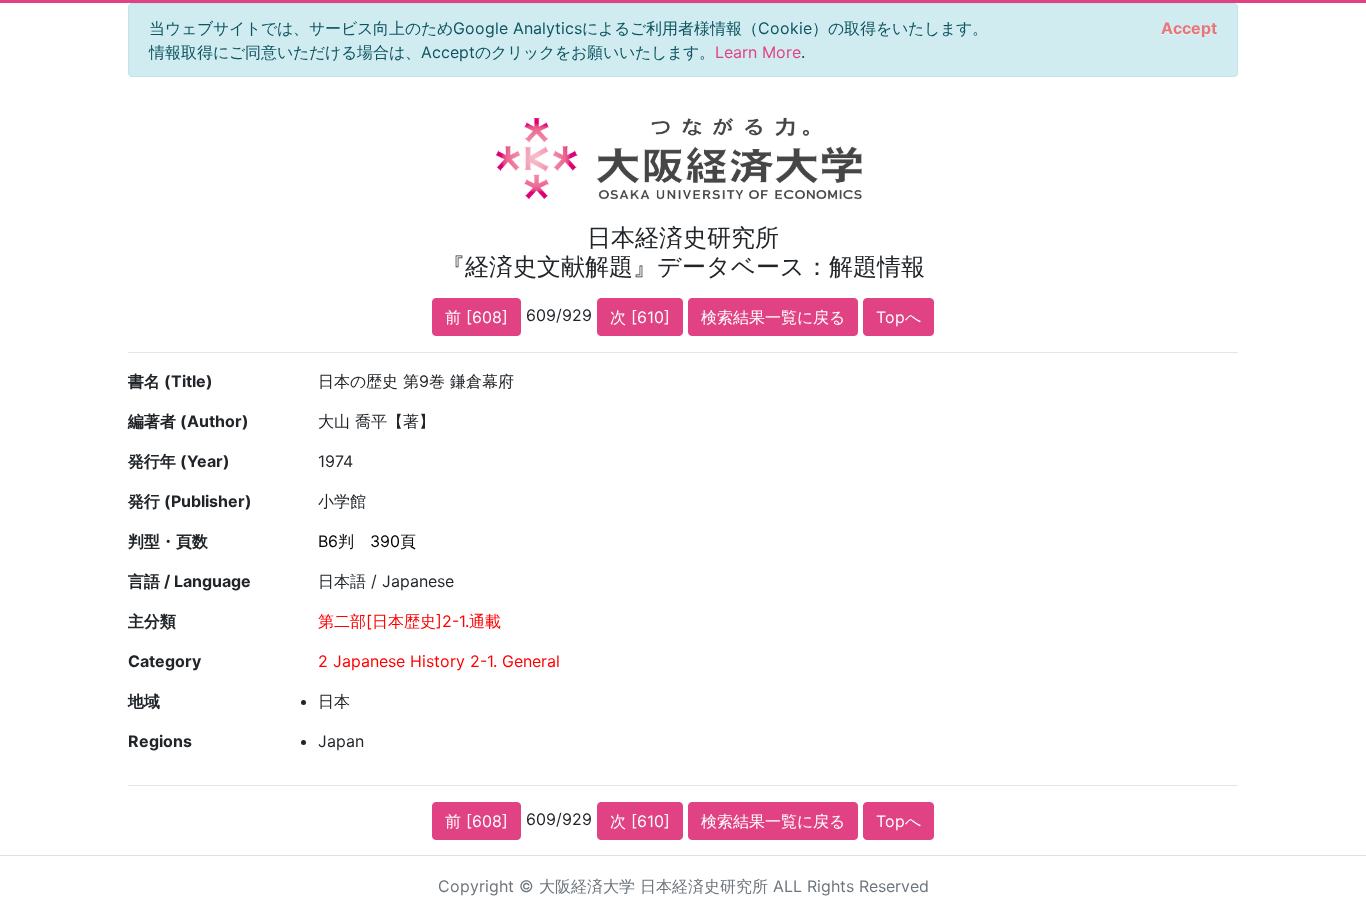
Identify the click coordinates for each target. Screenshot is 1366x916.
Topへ (898, 317)
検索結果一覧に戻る (773, 317)
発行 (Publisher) (190, 501)
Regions (160, 741)
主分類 (152, 621)
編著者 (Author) (188, 421)
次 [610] (640, 317)
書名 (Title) (170, 381)
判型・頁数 (168, 541)
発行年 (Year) (179, 461)
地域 (144, 701)
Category (164, 661)
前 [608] (476, 317)
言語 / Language (189, 581)
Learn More (758, 52)
